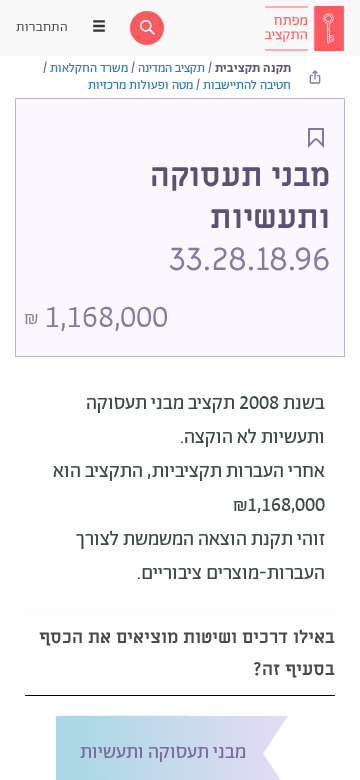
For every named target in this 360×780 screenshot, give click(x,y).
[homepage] (304, 28)
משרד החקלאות (89, 68)
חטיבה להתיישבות (247, 85)
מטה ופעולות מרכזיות (140, 85)
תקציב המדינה (171, 68)
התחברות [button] (42, 27)
